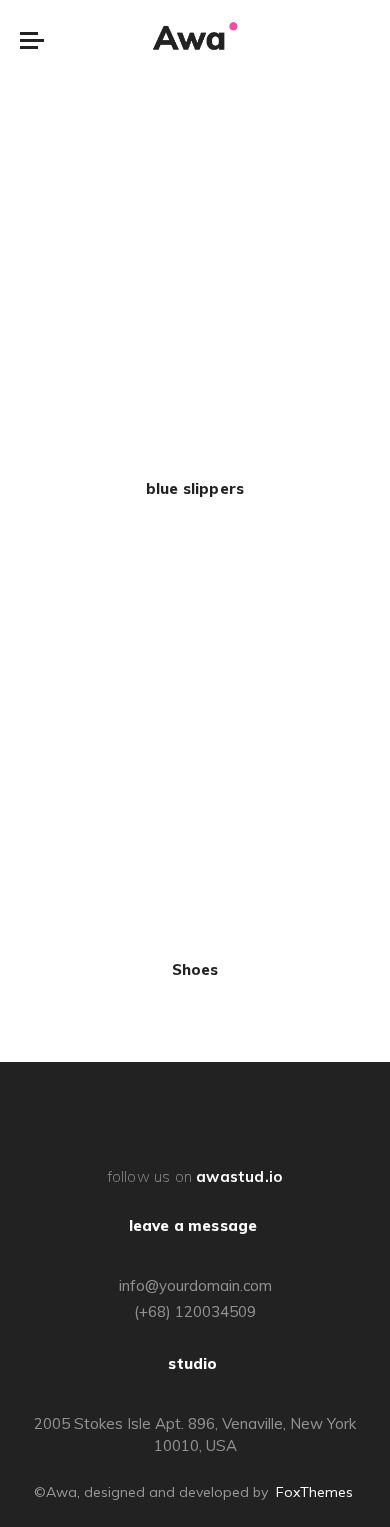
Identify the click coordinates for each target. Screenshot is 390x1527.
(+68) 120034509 (195, 1311)
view (195, 282)
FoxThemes (314, 1492)
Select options (195, 250)
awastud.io (239, 1176)
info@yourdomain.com (195, 1285)
